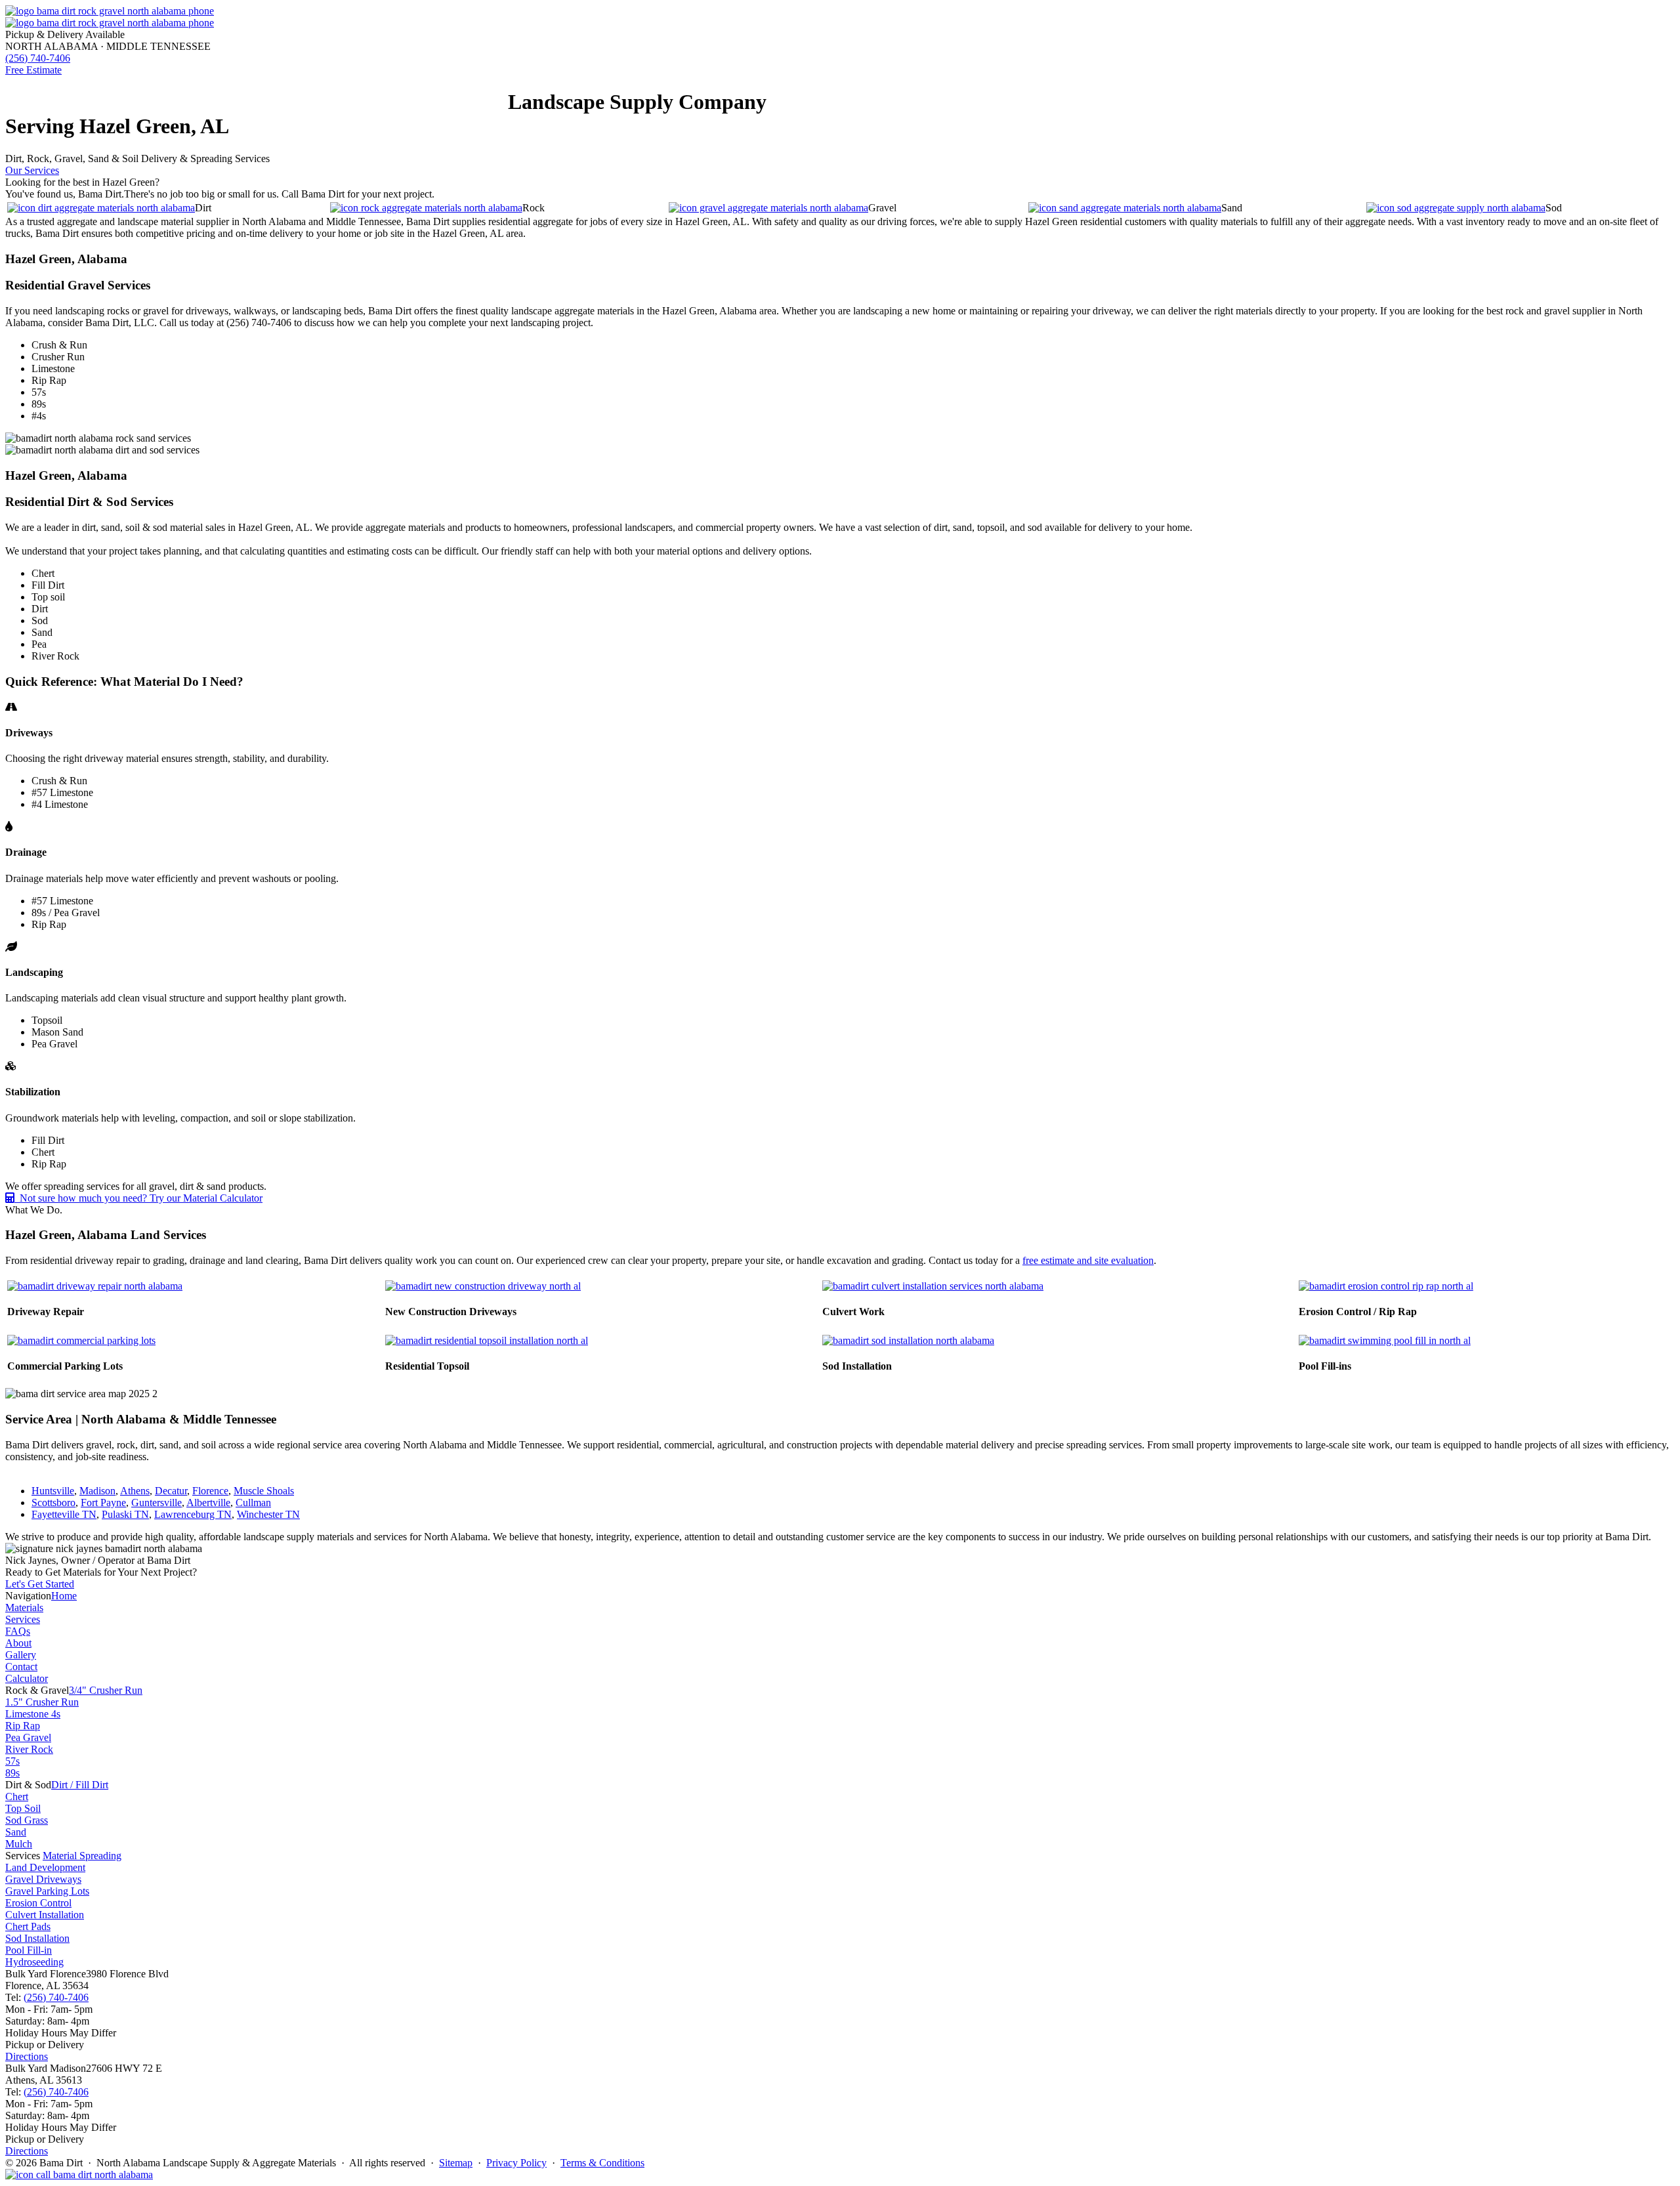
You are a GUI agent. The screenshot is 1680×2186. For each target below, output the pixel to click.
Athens (135, 1491)
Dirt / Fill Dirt (80, 1785)
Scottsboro (53, 1503)
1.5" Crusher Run (42, 1702)
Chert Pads (28, 1926)
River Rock (29, 1749)
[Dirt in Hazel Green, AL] (101, 208)
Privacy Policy (516, 2163)
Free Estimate (33, 70)
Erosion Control (38, 1903)
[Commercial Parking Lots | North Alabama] (81, 1340)
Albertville (208, 1503)
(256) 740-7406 (56, 1997)
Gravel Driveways (43, 1879)
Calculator (27, 1678)
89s (12, 1773)
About (369, 93)
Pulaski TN (125, 1514)
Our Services (32, 170)
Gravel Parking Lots (47, 1891)
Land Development (45, 1867)
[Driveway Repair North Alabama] (95, 1286)
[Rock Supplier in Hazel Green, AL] (426, 208)
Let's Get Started (40, 1584)
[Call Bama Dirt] (79, 2175)
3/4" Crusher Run (106, 1690)
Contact (451, 93)
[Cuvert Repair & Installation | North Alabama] (933, 1286)
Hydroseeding (34, 1962)
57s (12, 1761)
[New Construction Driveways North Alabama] (483, 1286)
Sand (16, 1832)
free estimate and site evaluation (1088, 1260)
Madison (97, 1491)
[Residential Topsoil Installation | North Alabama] (487, 1340)
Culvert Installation (45, 1915)
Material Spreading (82, 1856)
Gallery (408, 93)
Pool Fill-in (29, 1950)
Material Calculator (171, 93)
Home (47, 93)
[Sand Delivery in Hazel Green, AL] (1125, 208)
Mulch (19, 1844)
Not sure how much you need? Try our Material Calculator (138, 1198)
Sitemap (456, 2163)
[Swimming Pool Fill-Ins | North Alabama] (1385, 1340)
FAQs (284, 93)
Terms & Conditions (602, 2163)
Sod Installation (37, 1938)
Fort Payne (103, 1503)
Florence (210, 1491)
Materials (88, 93)
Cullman (253, 1503)
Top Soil (23, 1808)
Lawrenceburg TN (193, 1514)
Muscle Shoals (264, 1491)
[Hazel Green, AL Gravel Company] (768, 208)
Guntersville (157, 1503)
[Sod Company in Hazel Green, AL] (1456, 208)
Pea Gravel (28, 1737)
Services (250, 93)
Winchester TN (268, 1514)
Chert (17, 1797)
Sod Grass (27, 1820)
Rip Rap (23, 1726)
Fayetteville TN (64, 1514)
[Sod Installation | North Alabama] (908, 1340)
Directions (27, 2056)
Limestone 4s (33, 1714)
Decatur (171, 1491)
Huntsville (53, 1491)
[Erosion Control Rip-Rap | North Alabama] (1386, 1286)
